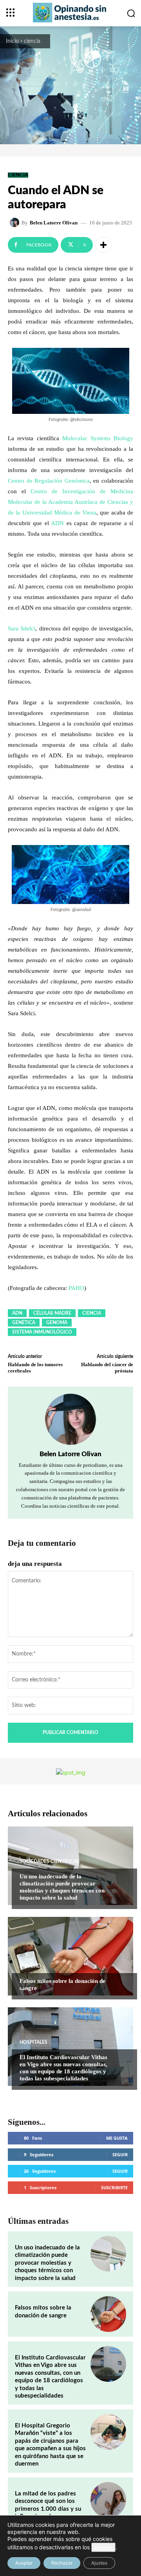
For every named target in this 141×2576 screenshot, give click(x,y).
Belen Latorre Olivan (54, 223)
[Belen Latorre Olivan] (16, 222)
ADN (57, 523)
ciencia (32, 41)
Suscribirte (114, 2187)
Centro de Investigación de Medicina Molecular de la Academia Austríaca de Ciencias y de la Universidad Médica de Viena (70, 502)
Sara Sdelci (22, 628)
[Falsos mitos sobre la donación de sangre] (70, 1956)
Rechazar (62, 2563)
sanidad (30, 1966)
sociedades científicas (49, 1861)
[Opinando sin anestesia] (70, 13)
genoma (57, 1323)
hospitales (33, 2042)
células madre (52, 1313)
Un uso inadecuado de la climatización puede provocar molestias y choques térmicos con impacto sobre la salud (62, 1887)
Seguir (120, 2154)
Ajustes (99, 2563)
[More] (103, 245)
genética (24, 1323)
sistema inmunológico (42, 1332)
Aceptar (24, 2563)
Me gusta (117, 2138)
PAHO (76, 1288)
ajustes (103, 2547)
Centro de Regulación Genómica (49, 481)
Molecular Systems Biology (98, 438)
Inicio (12, 41)
